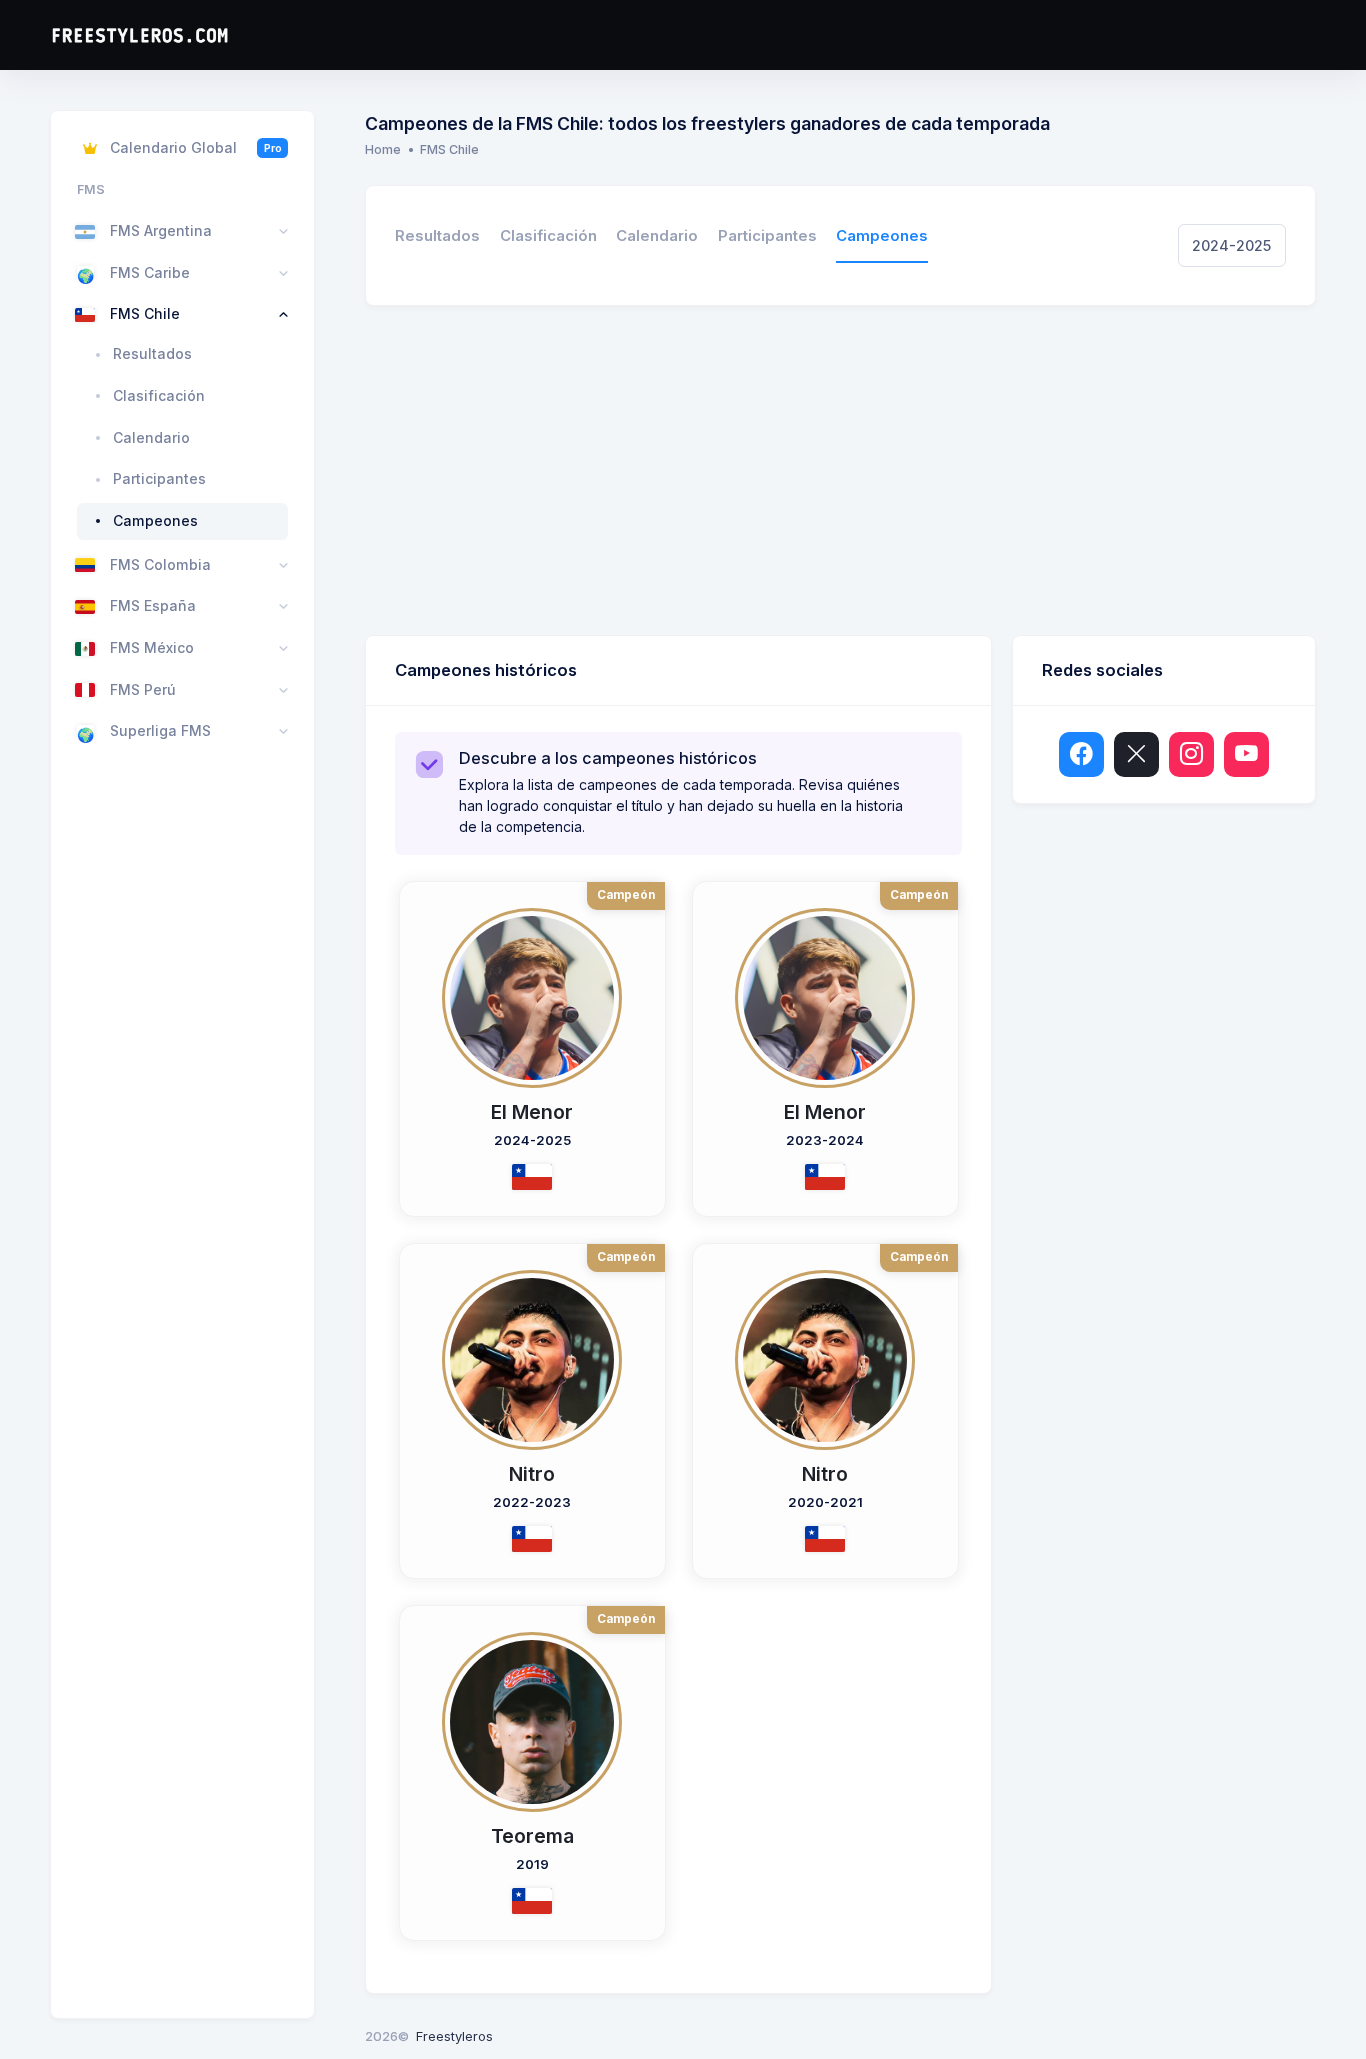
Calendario (657, 236)
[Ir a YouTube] (1246, 754)
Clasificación (548, 236)
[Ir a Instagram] (1191, 754)
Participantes (767, 236)
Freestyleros (454, 2036)
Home (383, 149)
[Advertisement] (840, 475)
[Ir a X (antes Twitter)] (1136, 754)
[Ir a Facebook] (1081, 754)
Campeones (882, 236)
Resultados (437, 236)
